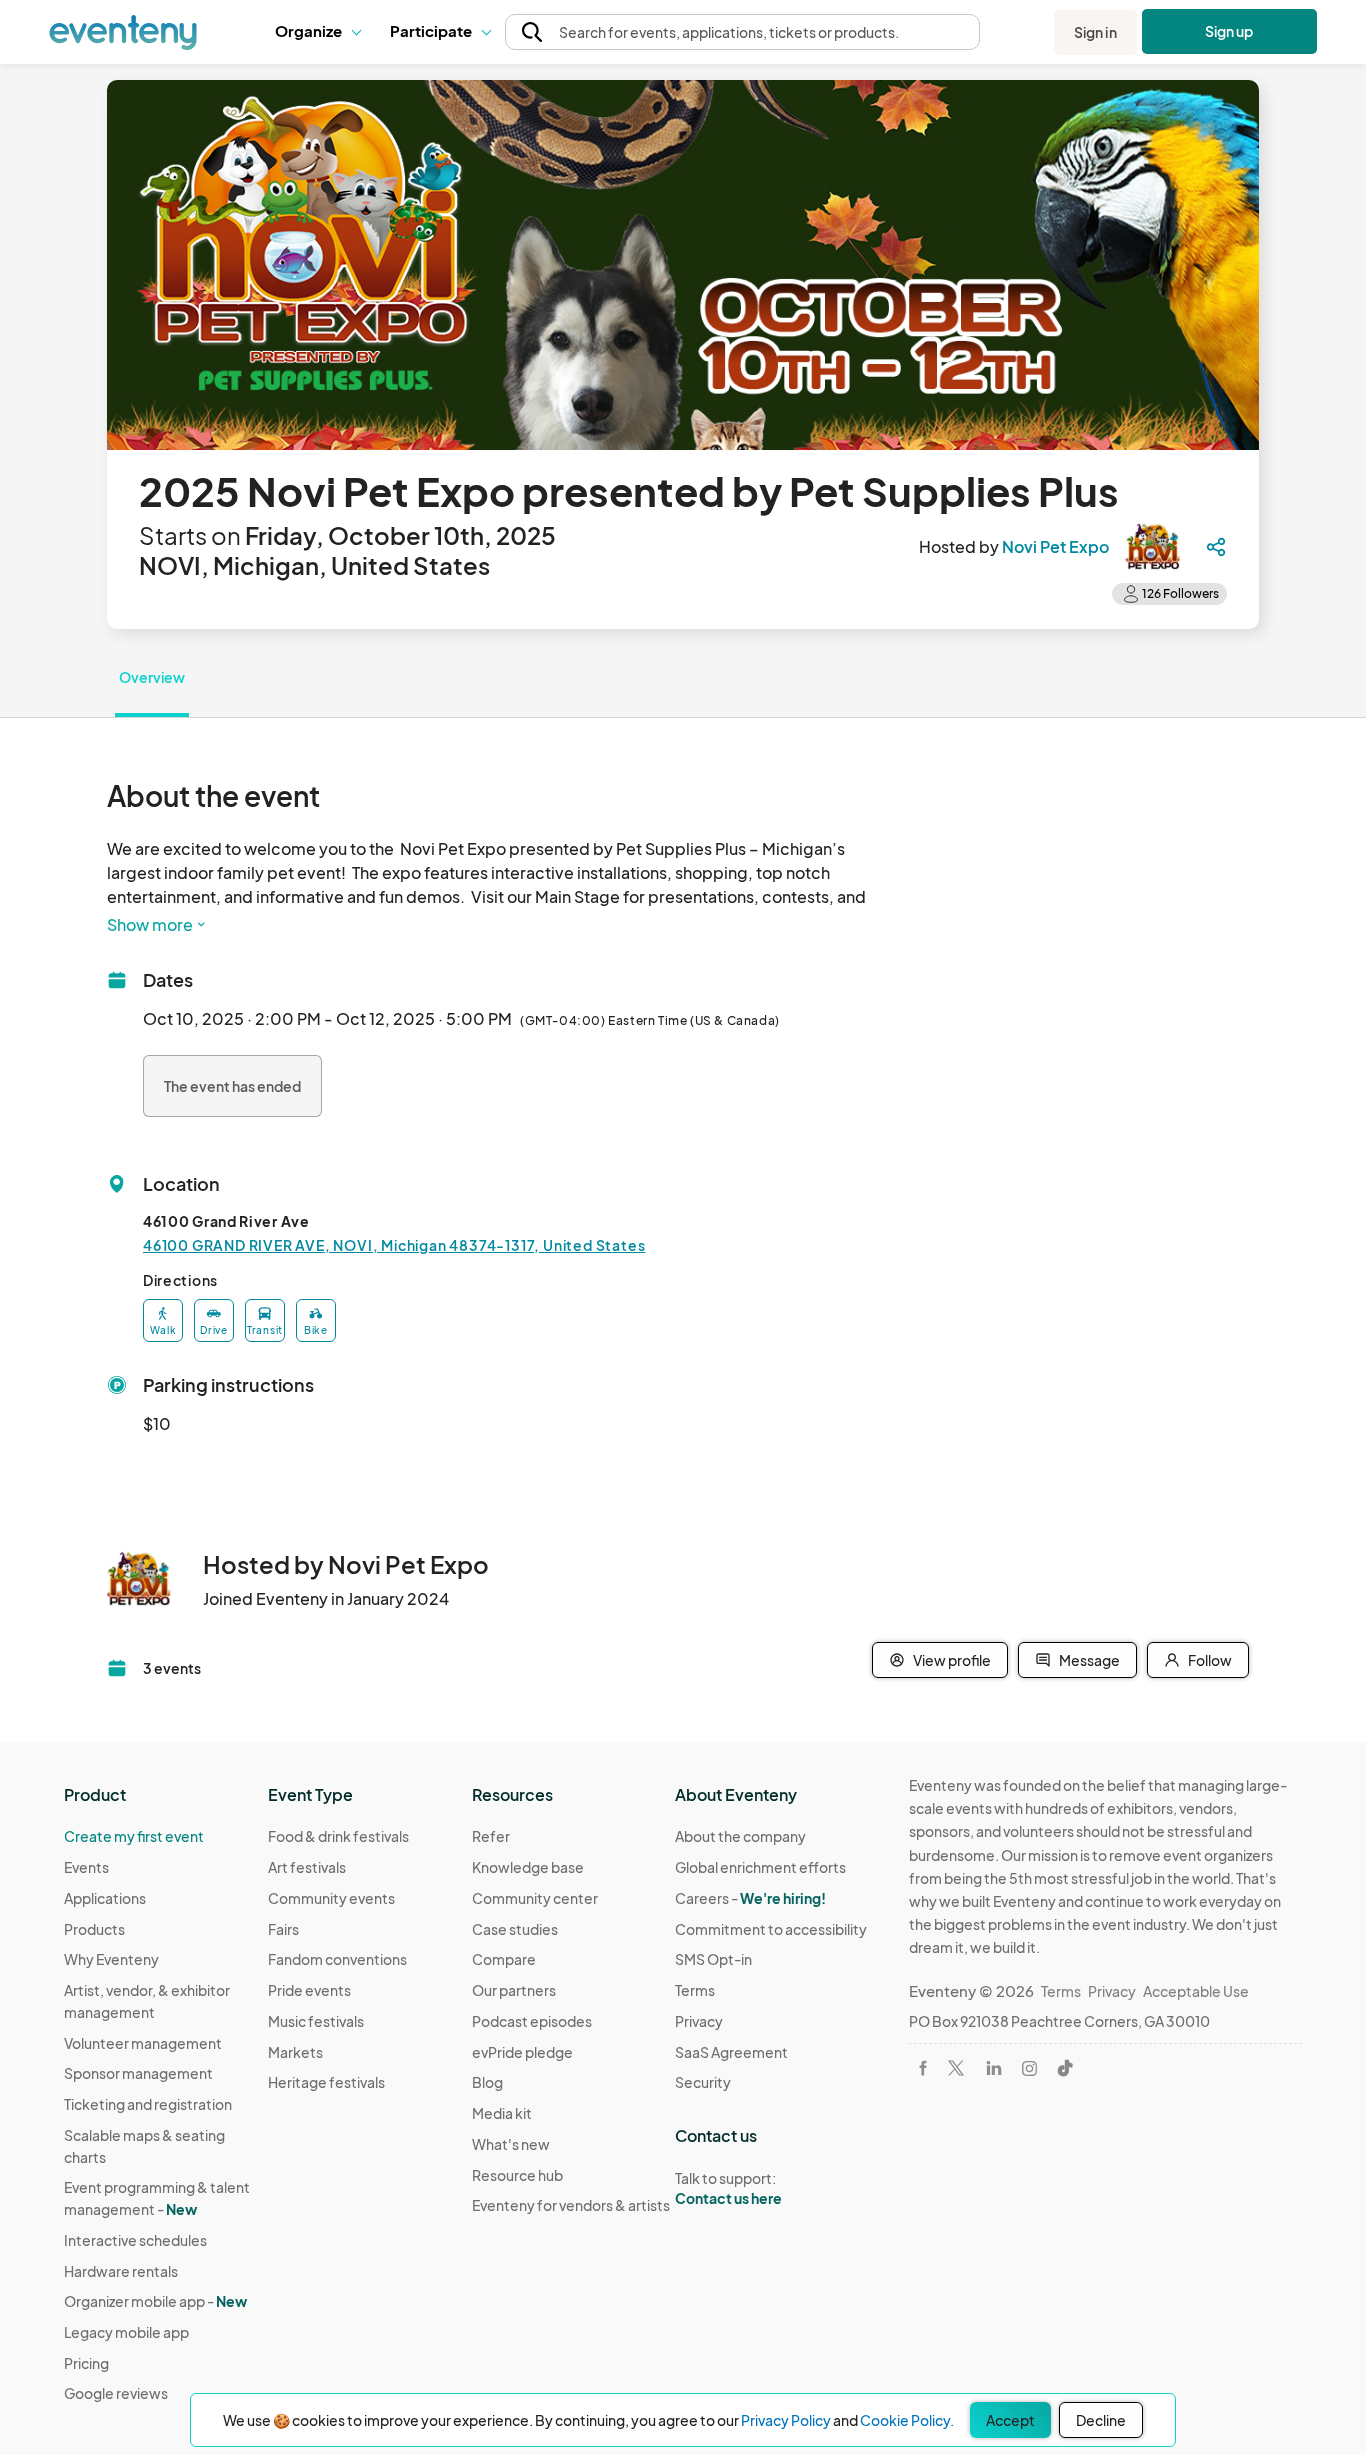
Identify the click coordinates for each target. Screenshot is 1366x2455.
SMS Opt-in (713, 1959)
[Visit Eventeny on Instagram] (1029, 2068)
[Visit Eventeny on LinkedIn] (994, 2068)
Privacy (699, 2021)
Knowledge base (528, 1867)
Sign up (1229, 31)
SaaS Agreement (731, 2052)
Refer (491, 1836)
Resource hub (517, 2175)
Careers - (750, 1898)
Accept (1010, 2420)
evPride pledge (522, 2052)
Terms (695, 1990)
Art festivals (307, 1867)
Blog (487, 2082)
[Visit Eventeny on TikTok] (1065, 2068)
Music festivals (316, 2021)
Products (94, 1929)
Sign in (1095, 32)
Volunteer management (143, 2043)
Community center (535, 1898)
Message (1089, 1660)
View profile (952, 1660)
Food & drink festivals (338, 1836)
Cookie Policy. (907, 2420)
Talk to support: (728, 2188)
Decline (1101, 2420)
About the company (740, 1836)
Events (86, 1867)
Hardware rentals (121, 2271)
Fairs (283, 1929)
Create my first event (134, 1836)
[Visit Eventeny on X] (956, 2068)
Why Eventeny (111, 1959)
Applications (105, 1898)
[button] (317, 32)
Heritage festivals (326, 2082)
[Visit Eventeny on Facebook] (923, 2068)
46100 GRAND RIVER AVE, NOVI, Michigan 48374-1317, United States (394, 1245)
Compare (504, 1959)
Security (703, 2082)
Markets (295, 2052)
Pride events (309, 1990)
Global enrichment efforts (760, 1867)
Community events (331, 1898)
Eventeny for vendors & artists (571, 2205)
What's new (511, 2144)
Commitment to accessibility (771, 1929)
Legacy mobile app (126, 2332)
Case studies (515, 1929)
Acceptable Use (1196, 1991)
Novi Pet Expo (1055, 546)
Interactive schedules (135, 2240)
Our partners (514, 1990)
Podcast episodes (532, 2021)
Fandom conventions (337, 1959)
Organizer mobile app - (155, 2301)
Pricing (86, 2363)
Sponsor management (138, 2073)
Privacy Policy (786, 2420)
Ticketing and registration (148, 2104)
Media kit (502, 2113)
